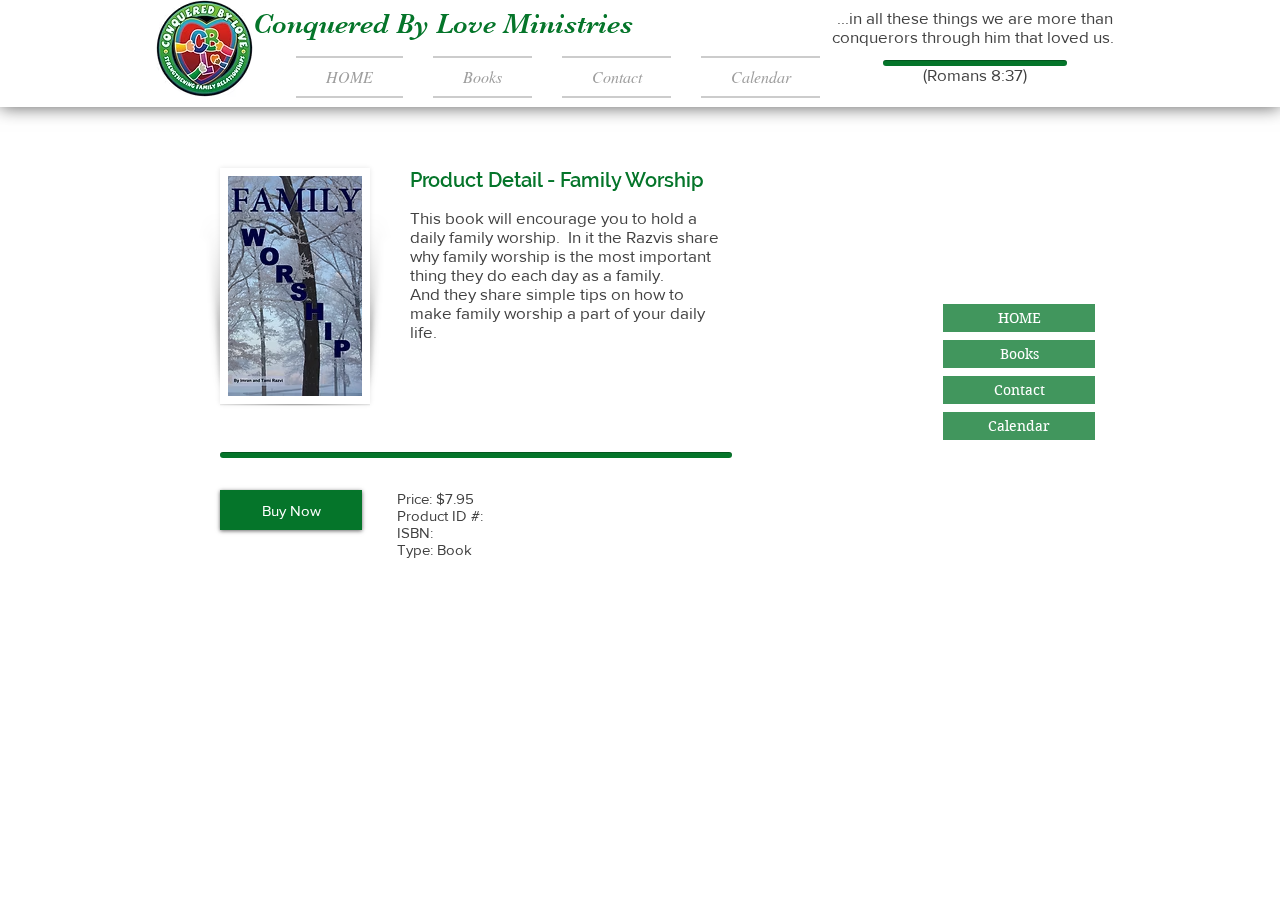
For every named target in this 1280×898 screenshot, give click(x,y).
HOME (1019, 318)
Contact (1019, 390)
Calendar (1019, 426)
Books (1019, 354)
